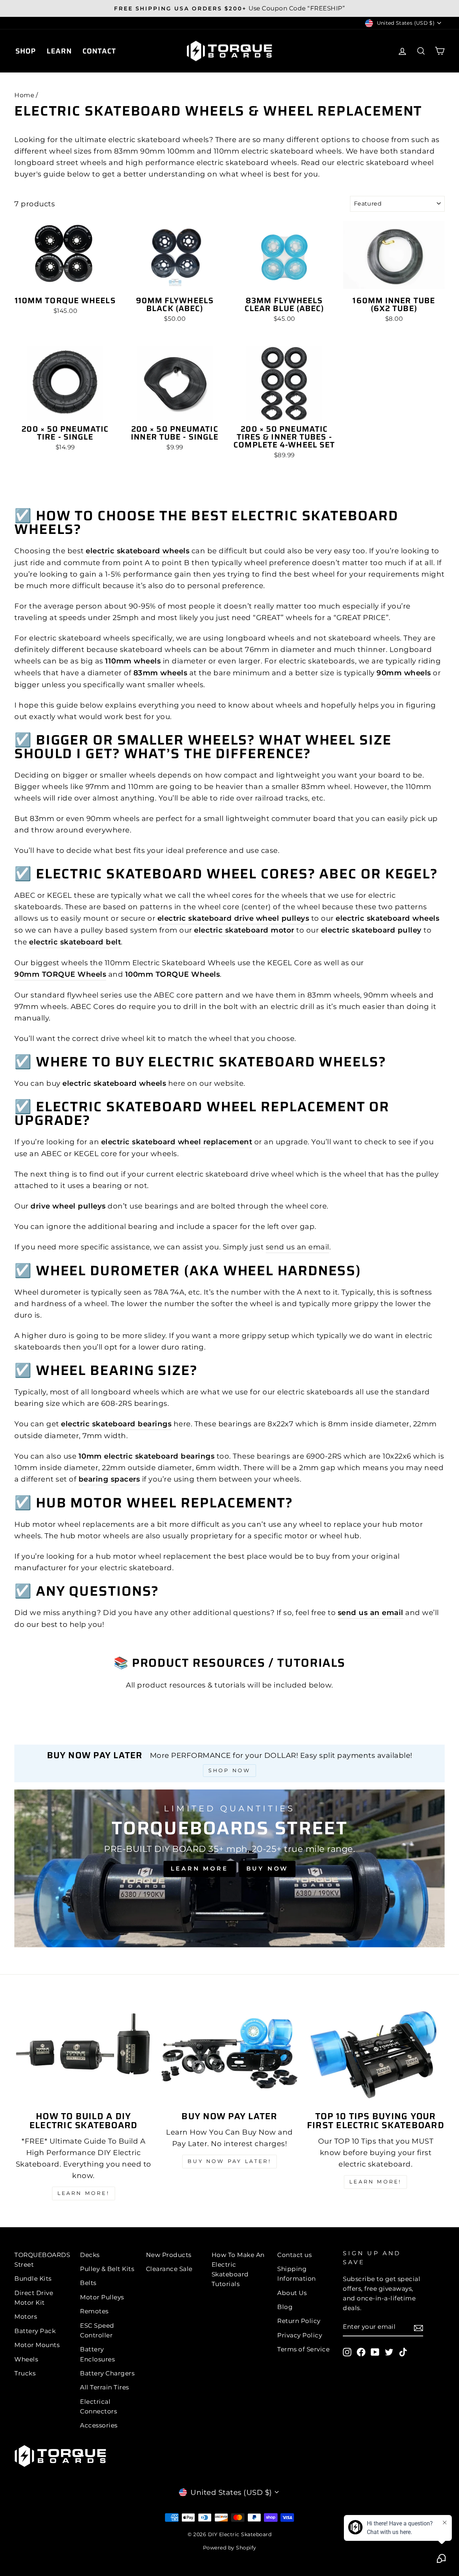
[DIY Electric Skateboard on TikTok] (403, 2352)
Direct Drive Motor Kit (34, 2298)
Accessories (99, 2425)
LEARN (59, 51)
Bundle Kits (33, 2279)
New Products (169, 2255)
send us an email (297, 1247)
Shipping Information (297, 2274)
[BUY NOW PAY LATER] (229, 2053)
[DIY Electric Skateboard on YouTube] (375, 2352)
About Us (292, 2293)
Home (24, 95)
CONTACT (99, 51)
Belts (88, 2283)
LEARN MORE (200, 1869)
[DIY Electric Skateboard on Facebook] (361, 2352)
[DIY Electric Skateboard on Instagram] (347, 2352)
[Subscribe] (418, 2327)
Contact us (294, 2255)
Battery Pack (35, 2331)
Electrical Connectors (98, 2406)
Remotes (94, 2311)
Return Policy (299, 2321)
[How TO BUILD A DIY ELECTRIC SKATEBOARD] (83, 2053)
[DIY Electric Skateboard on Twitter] (389, 2352)
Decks (90, 2255)
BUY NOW (268, 1869)
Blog (285, 2307)
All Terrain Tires (105, 2387)
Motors (26, 2317)
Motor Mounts (37, 2345)
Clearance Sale (169, 2269)
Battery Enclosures (97, 2354)
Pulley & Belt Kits (107, 2269)
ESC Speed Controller (97, 2330)
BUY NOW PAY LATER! (229, 2161)
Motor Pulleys (102, 2297)
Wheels (26, 2359)
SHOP (26, 51)
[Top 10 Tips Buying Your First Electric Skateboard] (376, 2053)
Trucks (25, 2373)
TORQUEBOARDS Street (42, 2260)
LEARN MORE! (84, 2193)
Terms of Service (303, 2349)
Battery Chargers (107, 2373)
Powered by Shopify (230, 2548)
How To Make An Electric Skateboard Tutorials (238, 2270)
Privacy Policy (300, 2335)
